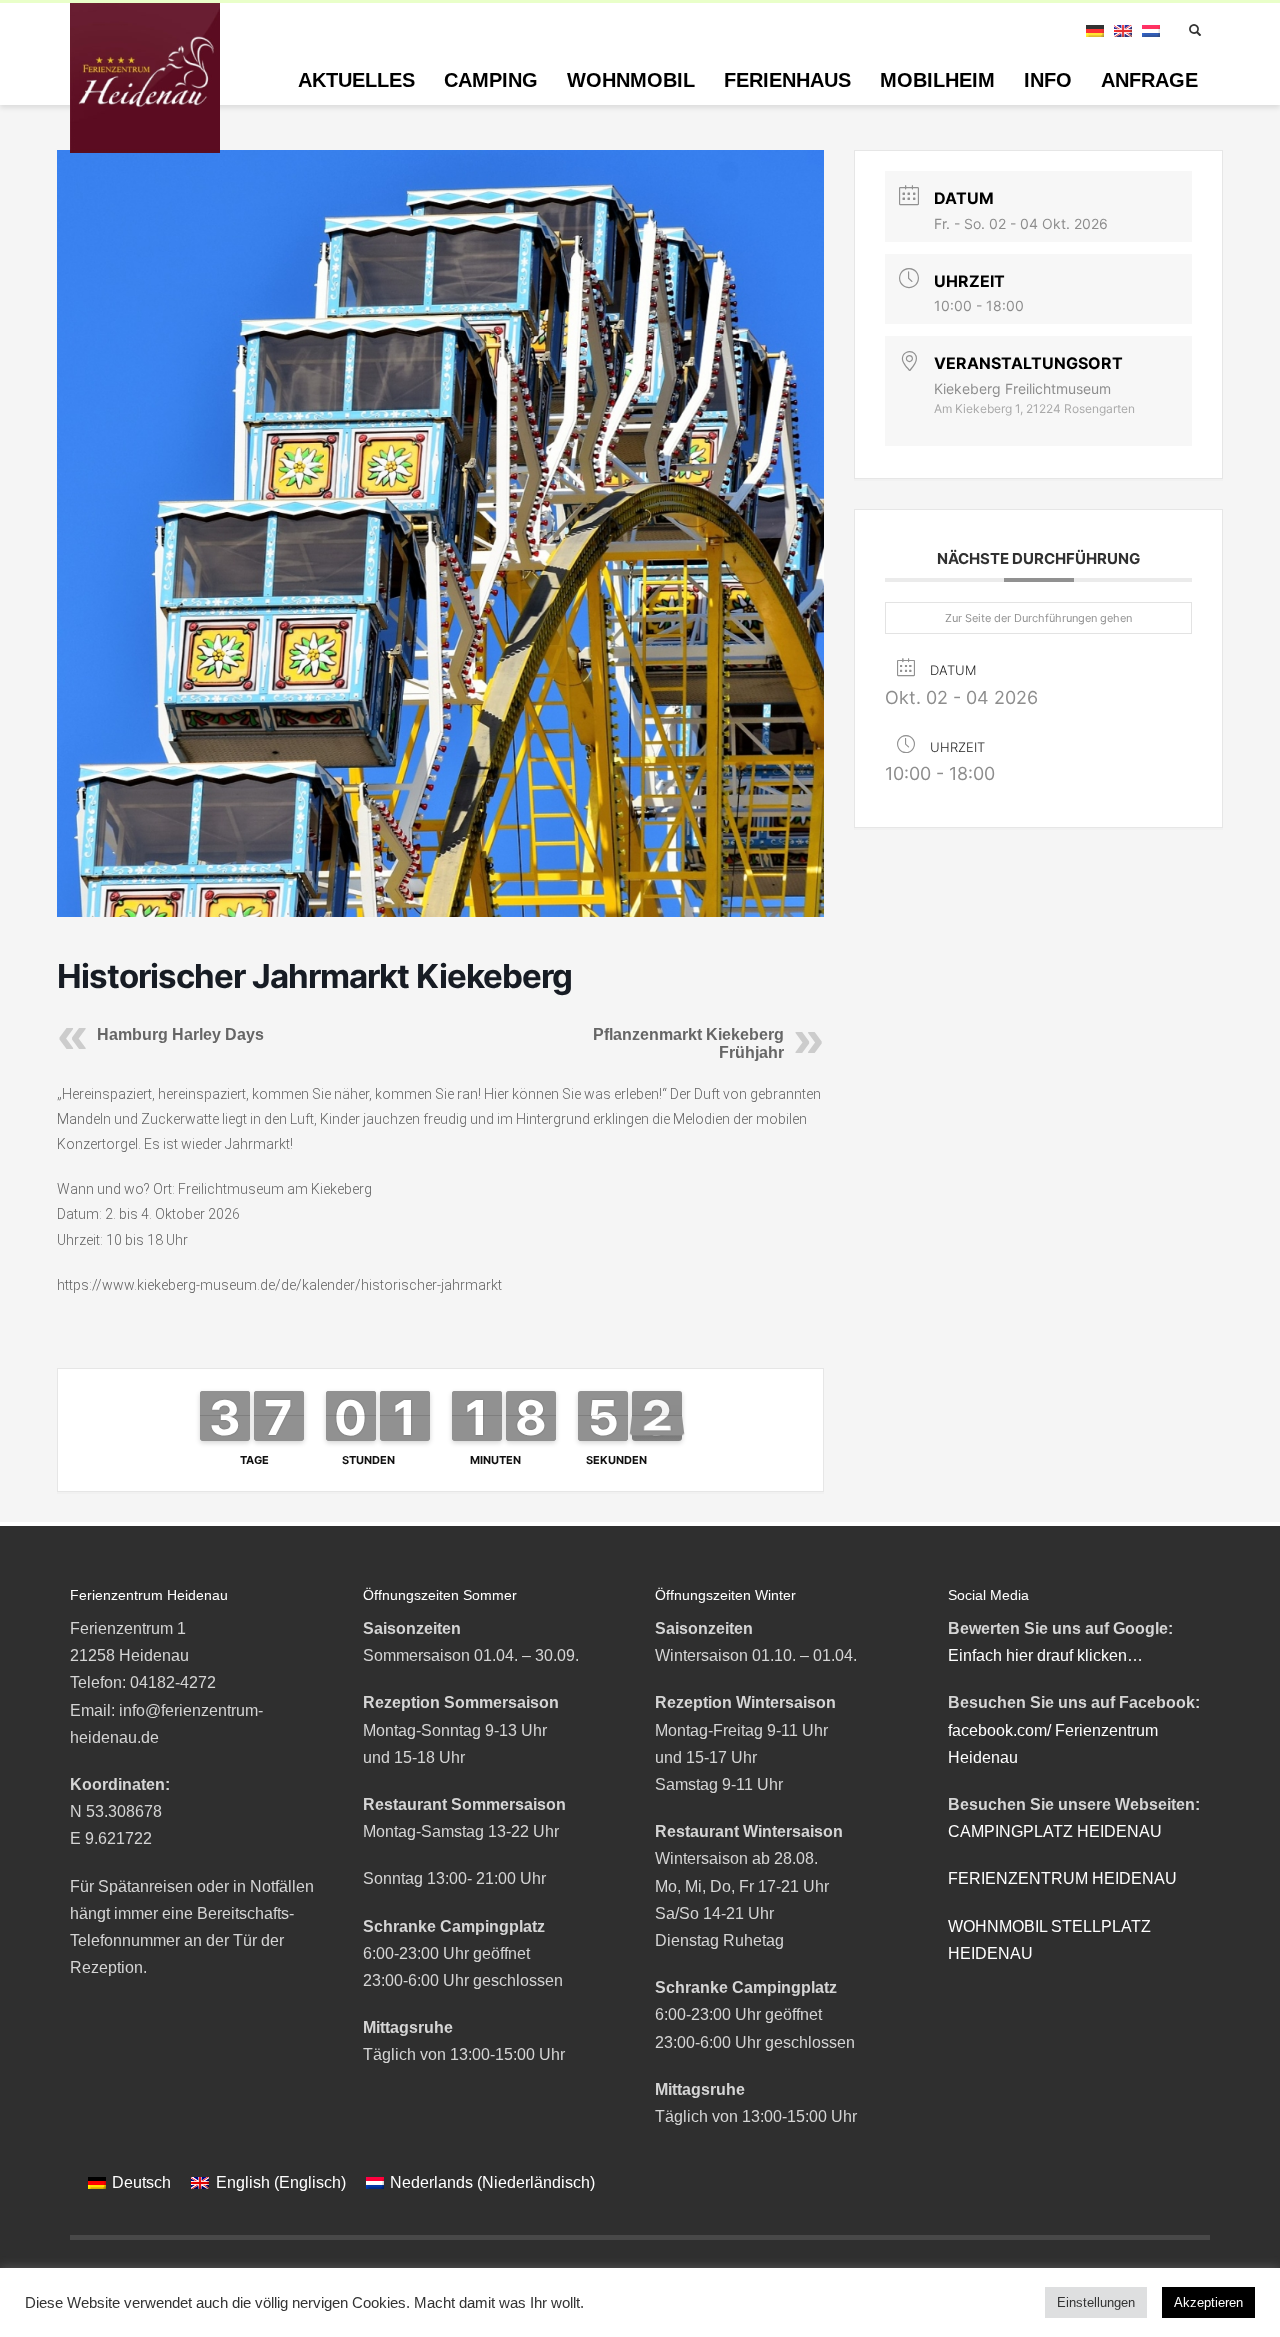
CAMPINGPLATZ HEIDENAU (1055, 1831)
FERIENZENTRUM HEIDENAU (1062, 1878)
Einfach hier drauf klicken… (1045, 1655)
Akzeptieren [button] (1208, 2302)
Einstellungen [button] (1096, 2302)
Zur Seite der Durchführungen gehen (1038, 618)
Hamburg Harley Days (180, 1034)
